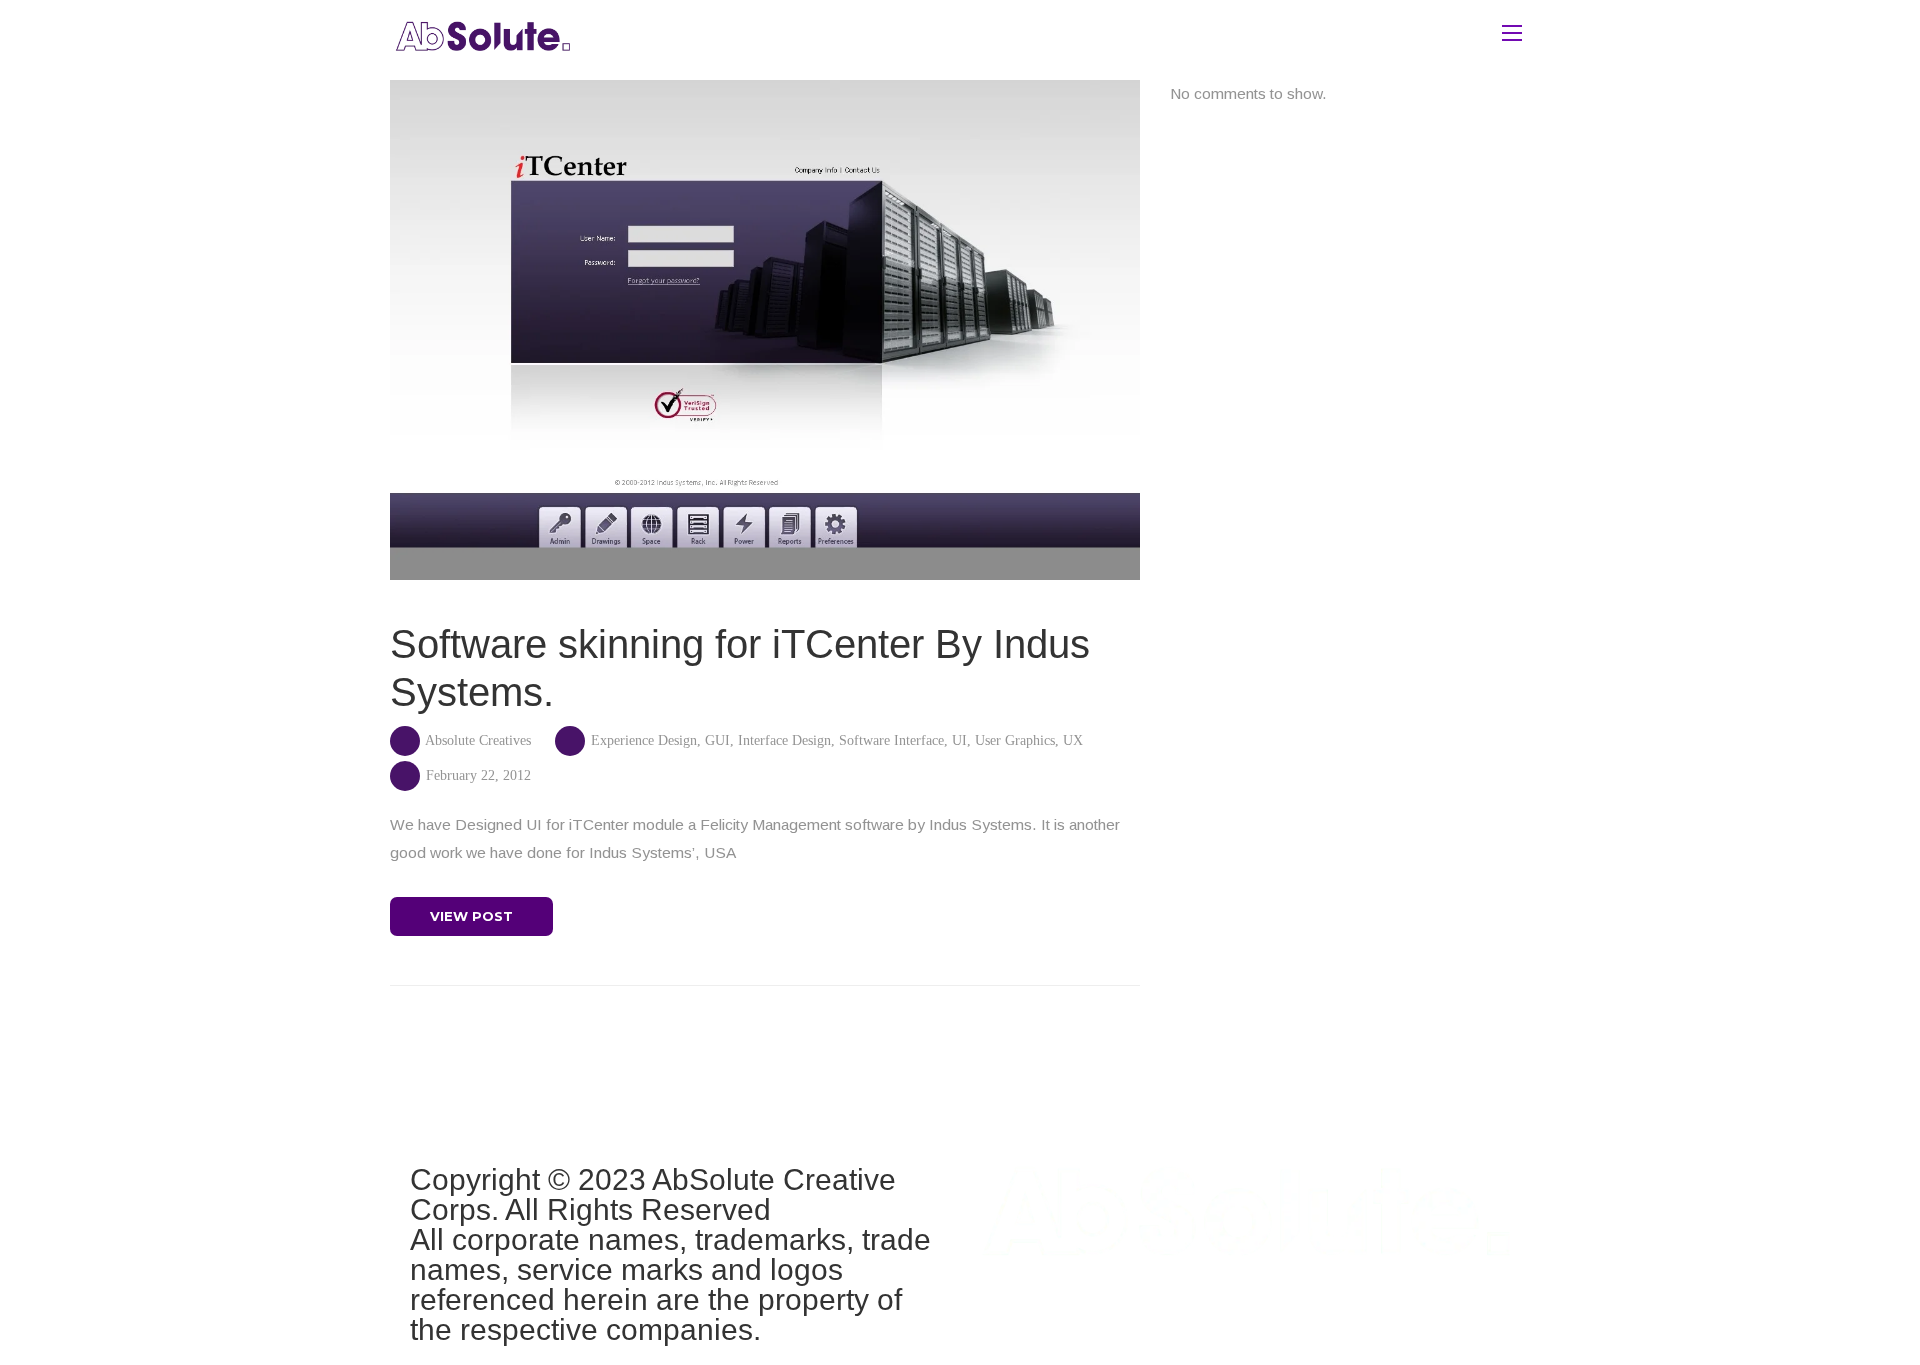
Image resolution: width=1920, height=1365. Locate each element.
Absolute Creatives (478, 740)
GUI (717, 740)
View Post (471, 916)
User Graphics (1015, 740)
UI (959, 740)
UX (1073, 740)
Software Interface (891, 740)
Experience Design (644, 740)
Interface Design (784, 740)
